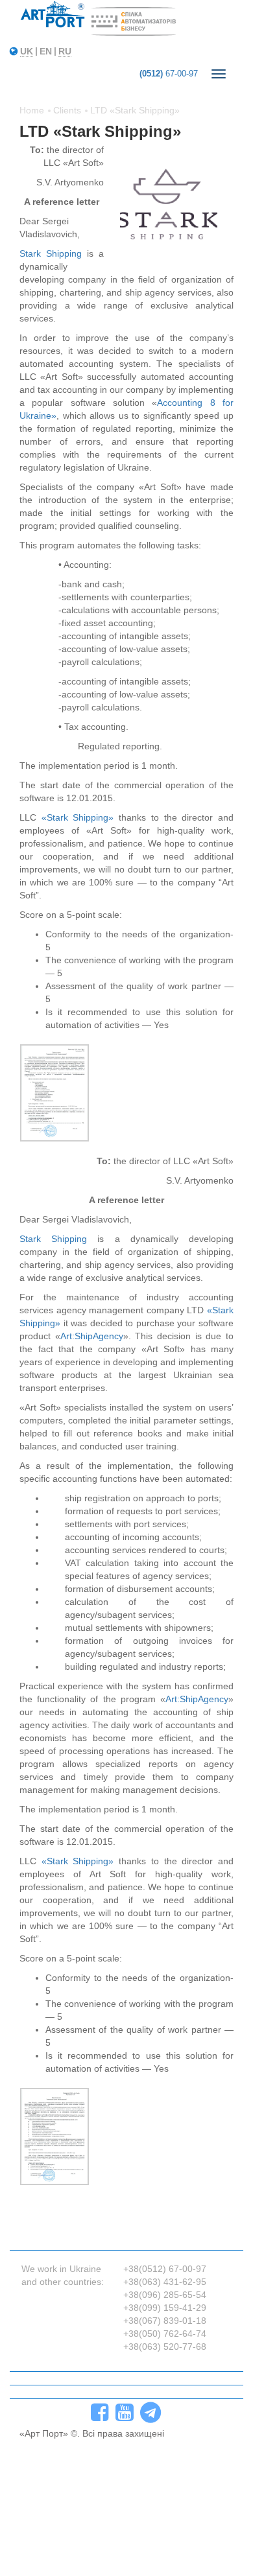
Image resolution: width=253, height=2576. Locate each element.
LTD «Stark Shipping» (135, 110)
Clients (67, 110)
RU (65, 51)
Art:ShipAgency (92, 1336)
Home (32, 110)
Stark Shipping (51, 253)
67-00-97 (169, 74)
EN (46, 51)
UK (27, 51)
